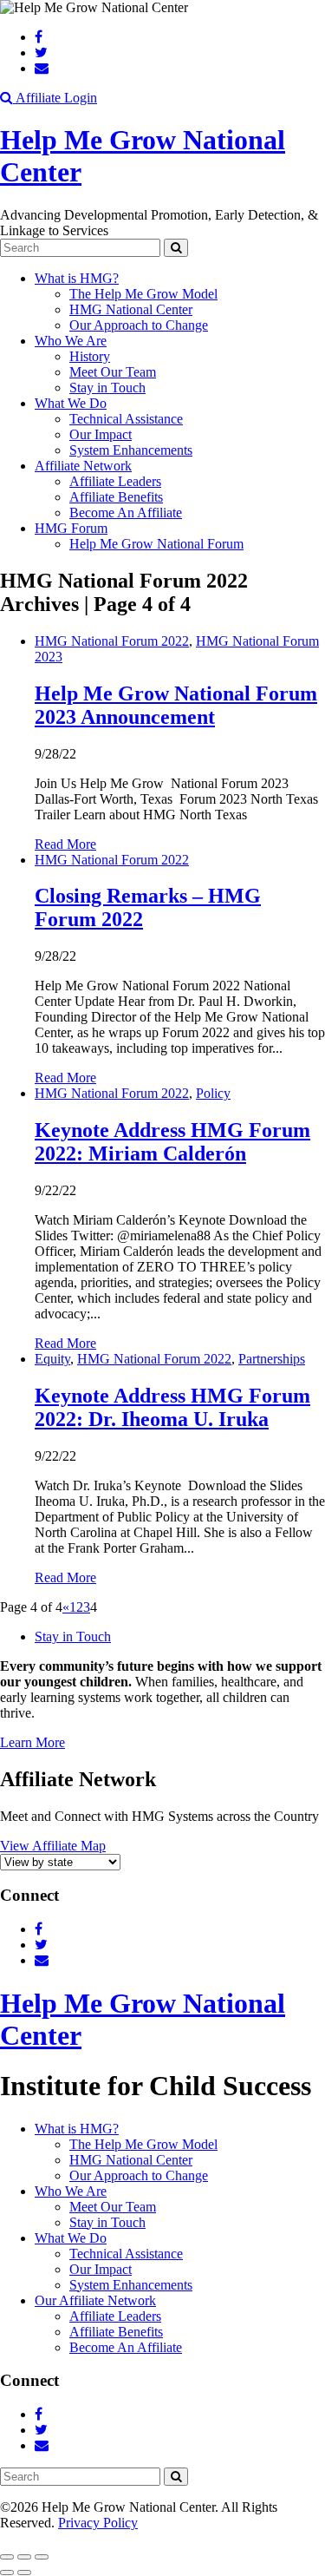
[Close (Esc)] (7, 2557)
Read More (65, 844)
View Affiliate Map (53, 1846)
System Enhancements (131, 450)
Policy (213, 1093)
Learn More (32, 1742)
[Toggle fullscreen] (24, 2557)
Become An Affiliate (126, 513)
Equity (52, 1359)
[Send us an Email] (42, 68)
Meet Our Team (113, 372)
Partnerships (272, 1359)
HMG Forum (71, 528)
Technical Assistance (126, 419)
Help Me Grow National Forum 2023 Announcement (176, 705)
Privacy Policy (98, 2523)
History (90, 356)
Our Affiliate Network (95, 2300)
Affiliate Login (56, 98)
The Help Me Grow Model (143, 294)
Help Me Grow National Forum (156, 544)
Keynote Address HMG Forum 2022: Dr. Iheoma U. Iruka (172, 1407)
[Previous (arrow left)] (7, 2573)
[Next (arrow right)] (24, 2573)
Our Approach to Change (139, 325)
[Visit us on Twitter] (41, 53)
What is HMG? (77, 278)
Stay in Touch (107, 388)
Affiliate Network (83, 466)
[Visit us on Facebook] (39, 37)
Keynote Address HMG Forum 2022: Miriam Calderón (172, 1142)
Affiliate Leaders (115, 481)
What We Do (71, 403)
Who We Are (71, 341)
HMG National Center (131, 309)
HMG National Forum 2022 (112, 641)
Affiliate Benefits (116, 497)
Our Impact (101, 434)
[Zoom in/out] (42, 2557)
